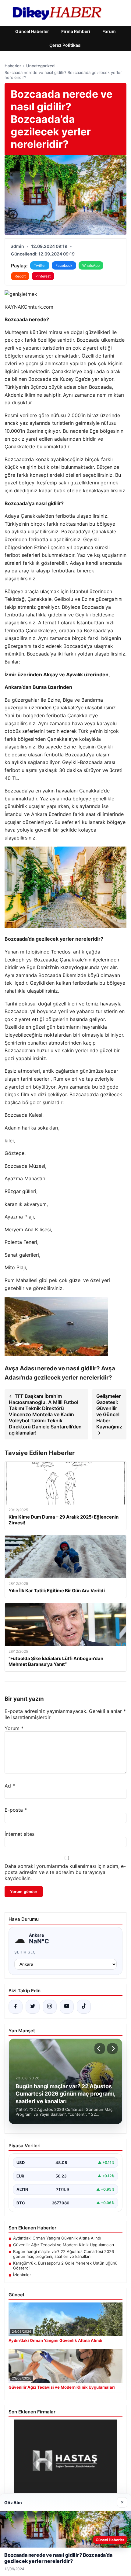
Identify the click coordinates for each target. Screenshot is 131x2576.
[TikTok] (84, 2007)
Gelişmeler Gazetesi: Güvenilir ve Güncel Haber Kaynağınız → (109, 1414)
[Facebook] (16, 2007)
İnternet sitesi (20, 1834)
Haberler (13, 66)
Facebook (64, 265)
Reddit (20, 276)
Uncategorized (40, 66)
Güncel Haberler (32, 31)
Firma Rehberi (76, 31)
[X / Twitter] (33, 2007)
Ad (10, 1786)
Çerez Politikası (65, 45)
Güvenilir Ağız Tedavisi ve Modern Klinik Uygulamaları (64, 2245)
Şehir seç (25, 1952)
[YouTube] (67, 2007)
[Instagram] (50, 2007)
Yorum (14, 1728)
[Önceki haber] (100, 2049)
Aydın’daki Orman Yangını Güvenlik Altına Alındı (57, 2238)
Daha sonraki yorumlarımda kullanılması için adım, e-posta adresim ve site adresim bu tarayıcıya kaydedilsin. (65, 1872)
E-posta (16, 1810)
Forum (109, 31)
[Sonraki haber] (112, 2049)
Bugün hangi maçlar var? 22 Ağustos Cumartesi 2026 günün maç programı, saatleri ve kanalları (64, 2254)
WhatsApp (91, 265)
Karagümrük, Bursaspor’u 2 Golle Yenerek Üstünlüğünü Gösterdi (65, 2265)
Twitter (40, 265)
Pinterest (43, 276)
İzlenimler (22, 2275)
